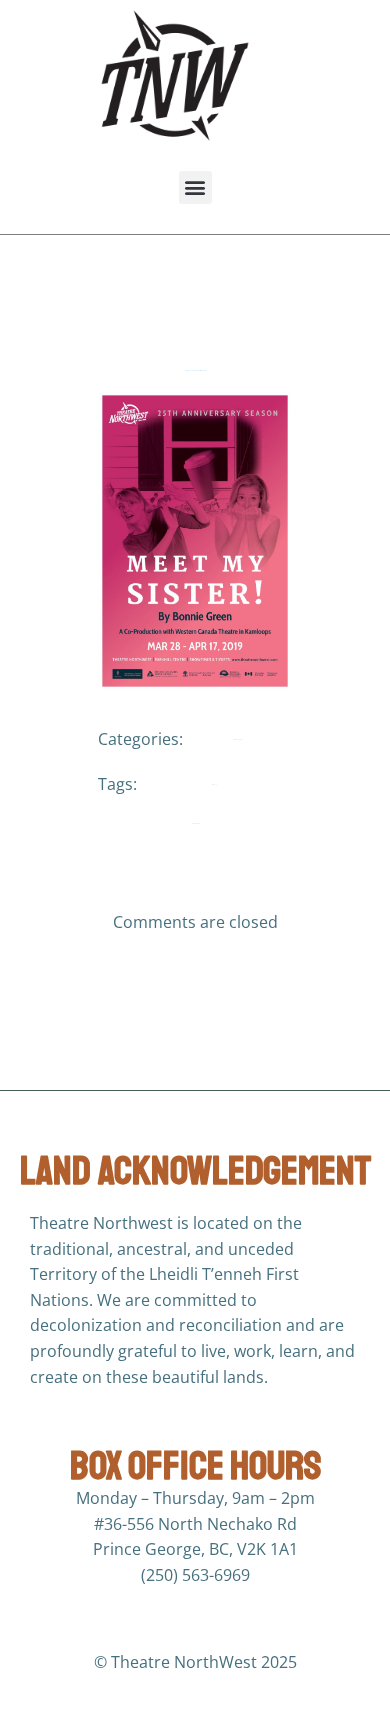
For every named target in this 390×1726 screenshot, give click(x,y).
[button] (195, 187)
